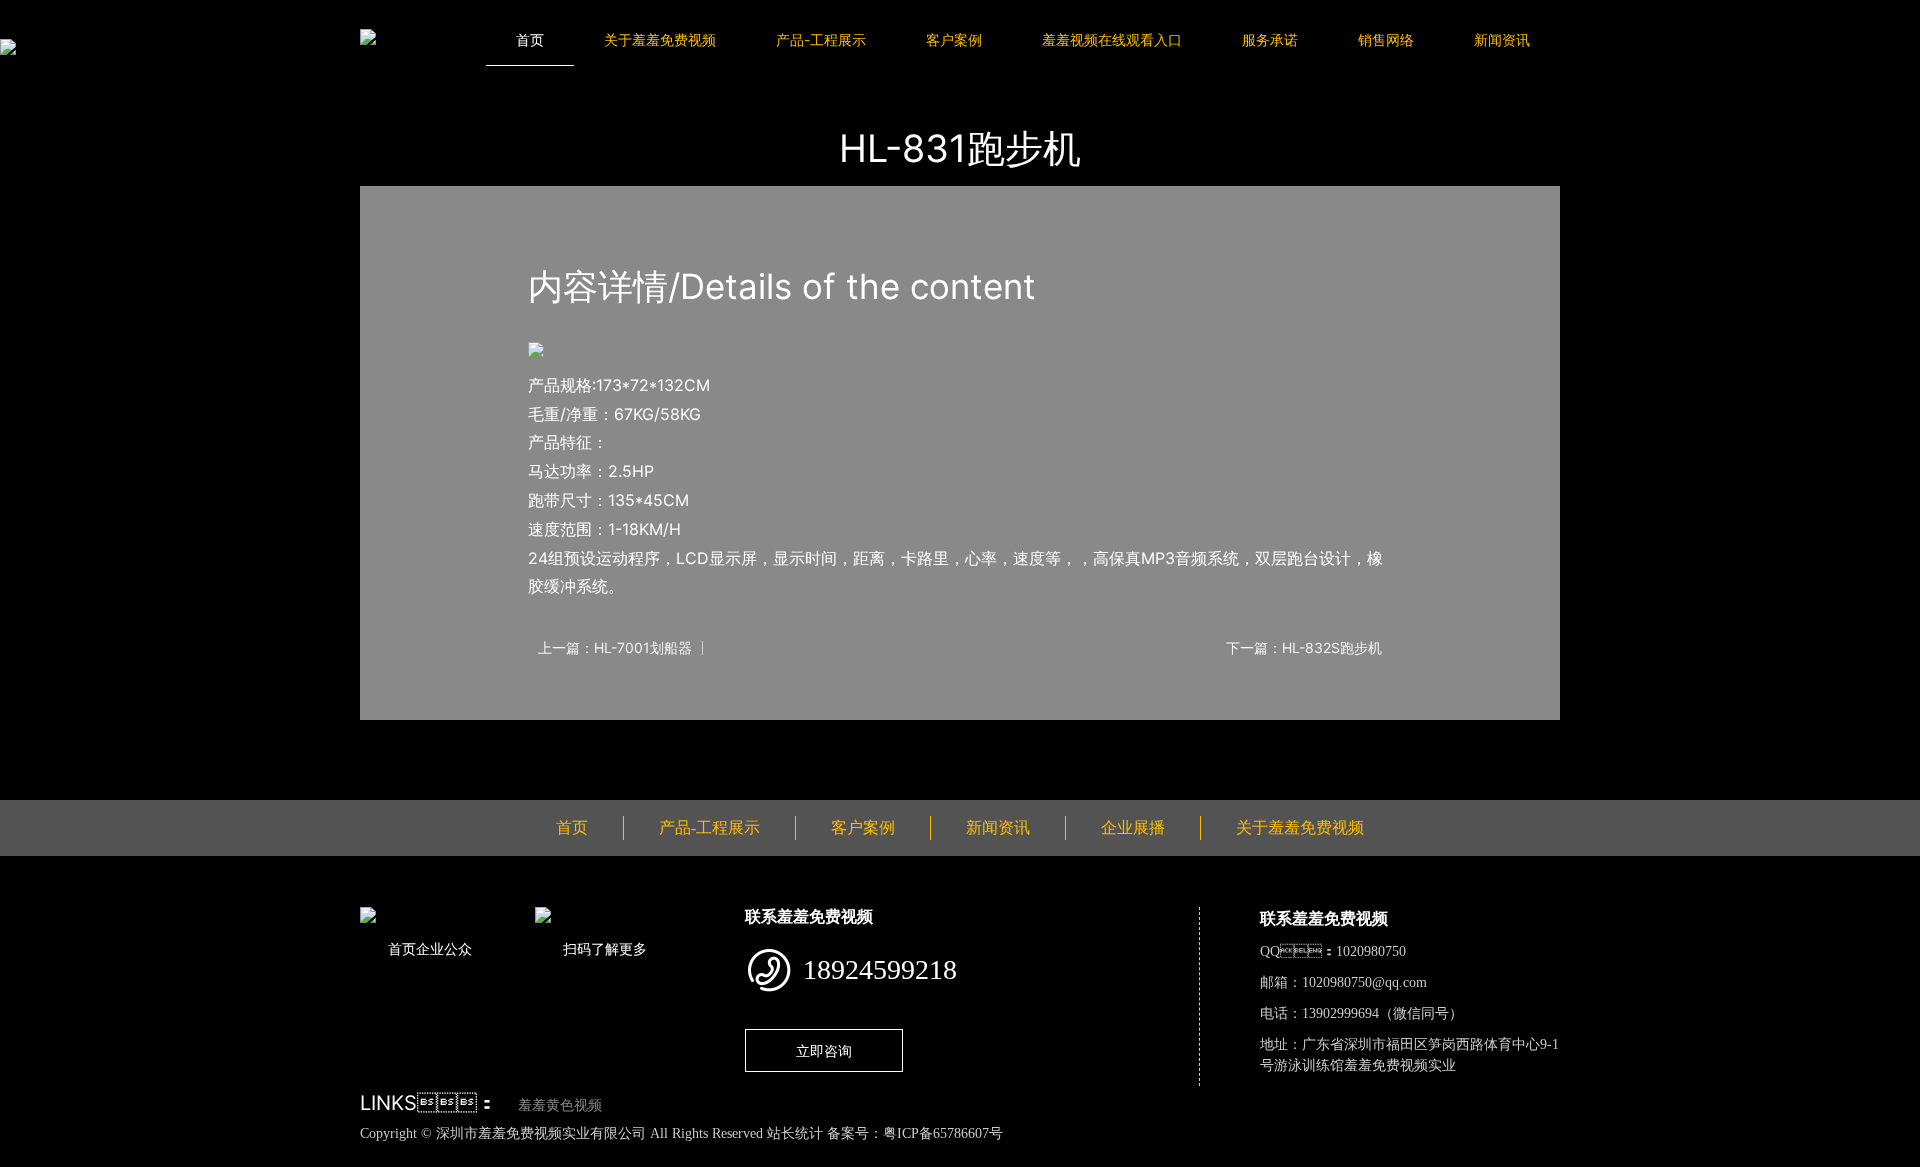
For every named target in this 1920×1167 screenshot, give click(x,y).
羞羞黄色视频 (560, 1105)
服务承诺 (1270, 39)
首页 (530, 39)
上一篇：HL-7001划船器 (615, 648)
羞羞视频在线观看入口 (1112, 39)
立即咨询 (824, 1050)
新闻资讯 (1502, 39)
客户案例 (954, 39)
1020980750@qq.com (1364, 982)
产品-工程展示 (821, 39)
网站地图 (30, 1155)
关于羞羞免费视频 (660, 39)
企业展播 (1133, 827)
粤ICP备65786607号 (943, 1133)
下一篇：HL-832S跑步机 (1304, 648)
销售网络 (1386, 39)
